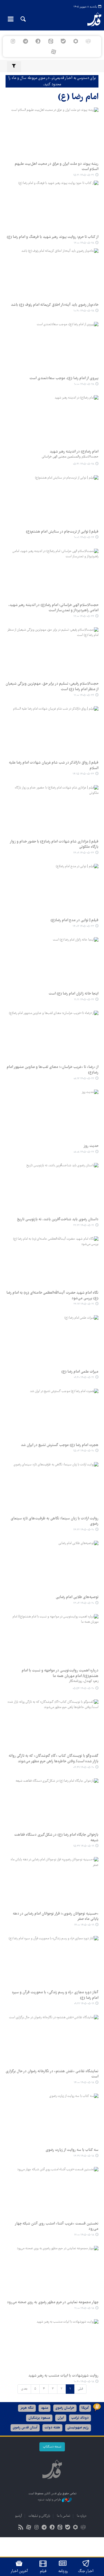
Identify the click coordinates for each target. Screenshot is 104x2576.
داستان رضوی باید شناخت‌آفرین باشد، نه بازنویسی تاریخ (58, 1219)
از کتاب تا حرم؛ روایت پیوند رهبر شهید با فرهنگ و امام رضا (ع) (53, 237)
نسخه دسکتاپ (52, 2447)
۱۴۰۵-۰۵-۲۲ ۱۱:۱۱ (84, 1000)
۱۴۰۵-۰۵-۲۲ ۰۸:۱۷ (84, 1079)
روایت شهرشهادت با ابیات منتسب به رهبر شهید (63, 2376)
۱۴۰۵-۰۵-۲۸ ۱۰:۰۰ (84, 384)
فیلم (43, 2571)
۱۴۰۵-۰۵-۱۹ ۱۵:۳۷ (84, 1846)
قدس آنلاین (91, 19)
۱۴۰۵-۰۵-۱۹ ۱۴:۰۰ (84, 1925)
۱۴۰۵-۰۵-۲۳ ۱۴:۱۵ (83, 774)
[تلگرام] (26, 41)
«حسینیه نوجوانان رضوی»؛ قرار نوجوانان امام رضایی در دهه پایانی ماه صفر (56, 1917)
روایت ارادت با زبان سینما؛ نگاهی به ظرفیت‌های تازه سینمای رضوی (54, 1521)
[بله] (63, 41)
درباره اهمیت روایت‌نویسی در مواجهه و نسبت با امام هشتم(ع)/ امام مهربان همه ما (60, 1673)
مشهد (45, 2408)
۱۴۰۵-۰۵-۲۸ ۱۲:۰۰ (84, 243)
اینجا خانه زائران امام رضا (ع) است (73, 994)
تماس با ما (64, 2516)
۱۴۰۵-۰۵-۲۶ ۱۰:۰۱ (84, 537)
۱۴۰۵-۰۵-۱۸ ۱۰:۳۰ (84, 2382)
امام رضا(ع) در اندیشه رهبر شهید (74, 452)
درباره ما (82, 2516)
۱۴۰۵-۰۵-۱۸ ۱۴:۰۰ (84, 2083)
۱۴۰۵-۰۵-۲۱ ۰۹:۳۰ (84, 1377)
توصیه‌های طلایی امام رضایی (77, 1597)
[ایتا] (51, 41)
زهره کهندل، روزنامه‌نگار (84, 1681)
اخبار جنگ (86, 2571)
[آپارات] (53, 52)
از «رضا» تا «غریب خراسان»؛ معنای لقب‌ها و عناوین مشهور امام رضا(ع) (53, 1070)
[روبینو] (76, 41)
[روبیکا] (88, 41)
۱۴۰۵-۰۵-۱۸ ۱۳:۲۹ (84, 2156)
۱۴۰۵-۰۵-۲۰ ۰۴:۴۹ (84, 1767)
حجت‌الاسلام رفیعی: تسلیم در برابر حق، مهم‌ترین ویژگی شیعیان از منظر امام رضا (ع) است (52, 687)
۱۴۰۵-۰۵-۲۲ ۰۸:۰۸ (84, 1152)
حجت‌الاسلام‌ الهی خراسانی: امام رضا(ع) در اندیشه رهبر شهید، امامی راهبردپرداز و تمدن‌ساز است (53, 608)
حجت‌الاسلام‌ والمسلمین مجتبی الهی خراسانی (70, 457)
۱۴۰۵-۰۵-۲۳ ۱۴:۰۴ (83, 926)
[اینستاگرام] (13, 41)
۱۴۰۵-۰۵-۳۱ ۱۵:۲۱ (84, 175)
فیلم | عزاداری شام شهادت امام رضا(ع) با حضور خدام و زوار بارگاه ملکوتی (54, 844)
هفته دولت (52, 2428)
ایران (61, 2418)
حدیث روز (91, 1146)
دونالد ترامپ (80, 2418)
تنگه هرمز (27, 2408)
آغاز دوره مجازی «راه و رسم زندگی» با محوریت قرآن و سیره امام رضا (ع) (55, 1995)
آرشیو (18, 2516)
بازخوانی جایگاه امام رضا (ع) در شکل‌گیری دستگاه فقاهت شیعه (56, 1838)
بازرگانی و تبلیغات (39, 2516)
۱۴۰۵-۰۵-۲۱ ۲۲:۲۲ (84, 1225)
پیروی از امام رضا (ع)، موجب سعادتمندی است (64, 378)
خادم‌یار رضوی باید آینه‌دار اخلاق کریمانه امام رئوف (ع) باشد (55, 305)
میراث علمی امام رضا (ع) (80, 1372)
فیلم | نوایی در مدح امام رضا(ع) (74, 920)
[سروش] (38, 41)
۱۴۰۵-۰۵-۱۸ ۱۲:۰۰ (84, 2235)
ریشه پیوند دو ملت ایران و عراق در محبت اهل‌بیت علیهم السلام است (57, 167)
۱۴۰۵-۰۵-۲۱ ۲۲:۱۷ (84, 1304)
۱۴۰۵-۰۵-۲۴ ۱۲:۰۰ (84, 616)
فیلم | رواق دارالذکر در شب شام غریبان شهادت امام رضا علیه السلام (54, 766)
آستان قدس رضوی (25, 2428)
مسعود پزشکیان (39, 2418)
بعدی (24, 2389)
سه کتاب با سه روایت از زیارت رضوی (72, 2150)
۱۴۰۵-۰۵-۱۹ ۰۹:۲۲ (84, 2004)
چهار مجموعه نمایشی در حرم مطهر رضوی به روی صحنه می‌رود (53, 2302)
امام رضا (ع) (78, 97)
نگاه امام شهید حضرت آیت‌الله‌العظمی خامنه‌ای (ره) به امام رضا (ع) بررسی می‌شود (52, 1296)
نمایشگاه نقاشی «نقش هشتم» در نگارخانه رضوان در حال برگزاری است (52, 2074)
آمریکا (85, 2408)
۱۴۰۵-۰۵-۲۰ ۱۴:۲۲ (84, 1530)
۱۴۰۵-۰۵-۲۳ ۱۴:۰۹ (84, 853)
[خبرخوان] (21, 2528)
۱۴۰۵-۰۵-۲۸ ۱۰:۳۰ (84, 311)
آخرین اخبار (19, 2571)
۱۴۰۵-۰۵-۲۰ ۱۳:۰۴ (84, 1603)
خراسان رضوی (65, 2408)
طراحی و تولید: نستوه (50, 2500)
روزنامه (63, 2571)
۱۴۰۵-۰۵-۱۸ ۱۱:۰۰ (84, 2308)
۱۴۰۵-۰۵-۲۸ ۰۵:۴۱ (83, 464)
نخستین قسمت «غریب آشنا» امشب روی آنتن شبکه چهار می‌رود (57, 2226)
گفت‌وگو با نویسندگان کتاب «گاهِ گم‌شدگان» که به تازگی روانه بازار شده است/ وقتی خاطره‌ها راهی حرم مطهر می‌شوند (54, 1759)
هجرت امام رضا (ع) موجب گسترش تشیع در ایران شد (60, 1445)
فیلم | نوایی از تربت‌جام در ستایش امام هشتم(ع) (62, 532)
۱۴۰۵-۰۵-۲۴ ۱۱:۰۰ (84, 695)
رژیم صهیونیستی (78, 2428)
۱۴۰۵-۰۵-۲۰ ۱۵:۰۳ (84, 1451)
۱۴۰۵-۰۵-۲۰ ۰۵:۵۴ (83, 1688)
